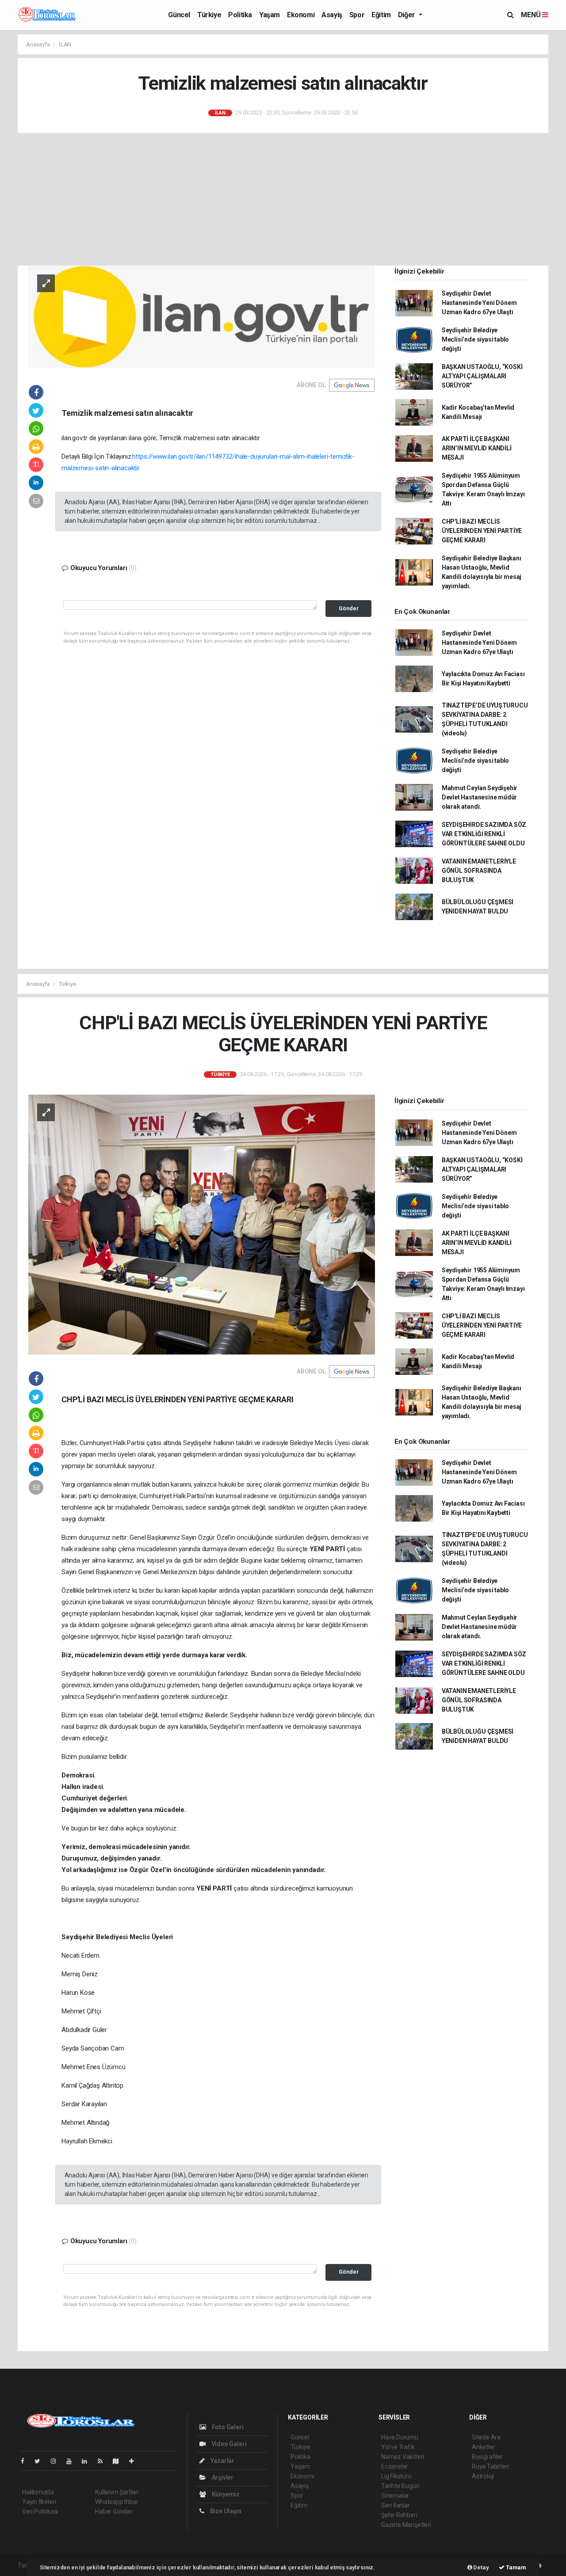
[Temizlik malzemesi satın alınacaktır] (202, 316)
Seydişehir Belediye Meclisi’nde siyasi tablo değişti (475, 339)
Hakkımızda (38, 2492)
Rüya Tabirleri (490, 2466)
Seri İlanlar (396, 2505)
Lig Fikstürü (396, 2476)
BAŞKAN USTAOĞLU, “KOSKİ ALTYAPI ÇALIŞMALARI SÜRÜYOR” (482, 376)
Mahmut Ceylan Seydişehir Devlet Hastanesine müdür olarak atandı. (480, 797)
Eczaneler (395, 2466)
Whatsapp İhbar (117, 2502)
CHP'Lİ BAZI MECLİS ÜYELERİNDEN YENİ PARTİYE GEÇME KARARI (482, 531)
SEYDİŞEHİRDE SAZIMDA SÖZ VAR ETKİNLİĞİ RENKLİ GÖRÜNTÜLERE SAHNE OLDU (484, 834)
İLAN (65, 44)
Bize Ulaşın (225, 2511)
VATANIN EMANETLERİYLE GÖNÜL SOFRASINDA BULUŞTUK (479, 871)
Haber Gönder (114, 2511)
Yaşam (270, 15)
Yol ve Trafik (398, 2447)
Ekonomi (301, 15)
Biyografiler (488, 2457)
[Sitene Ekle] (135, 2461)
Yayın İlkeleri (39, 2502)
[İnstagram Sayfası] (57, 2461)
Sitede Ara (486, 2437)
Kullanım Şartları (117, 2492)
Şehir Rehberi (399, 2515)
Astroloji (483, 2476)
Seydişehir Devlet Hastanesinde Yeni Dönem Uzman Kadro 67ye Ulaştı (479, 303)
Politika (240, 15)
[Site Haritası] (119, 2461)
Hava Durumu (400, 2437)
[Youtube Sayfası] (73, 2461)
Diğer (407, 15)
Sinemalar (395, 2496)
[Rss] (104, 2461)
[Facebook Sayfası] (26, 2461)
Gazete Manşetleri (406, 2525)
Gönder (349, 608)
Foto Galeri (227, 2427)
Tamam (515, 2567)
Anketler (483, 2447)
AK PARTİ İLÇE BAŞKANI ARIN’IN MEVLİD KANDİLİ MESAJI (477, 448)
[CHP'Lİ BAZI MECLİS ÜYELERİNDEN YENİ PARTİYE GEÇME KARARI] (202, 1224)
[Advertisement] (283, 199)
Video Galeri (228, 2444)
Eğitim (381, 15)
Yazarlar (222, 2461)
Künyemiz (225, 2494)
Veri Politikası (40, 2511)
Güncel (179, 15)
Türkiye (209, 15)
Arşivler (222, 2477)
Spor (357, 15)
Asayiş (332, 15)
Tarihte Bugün (400, 2486)
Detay (481, 2567)
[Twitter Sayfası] (41, 2461)
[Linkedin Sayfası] (88, 2461)
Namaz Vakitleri (403, 2457)
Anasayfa (38, 44)
